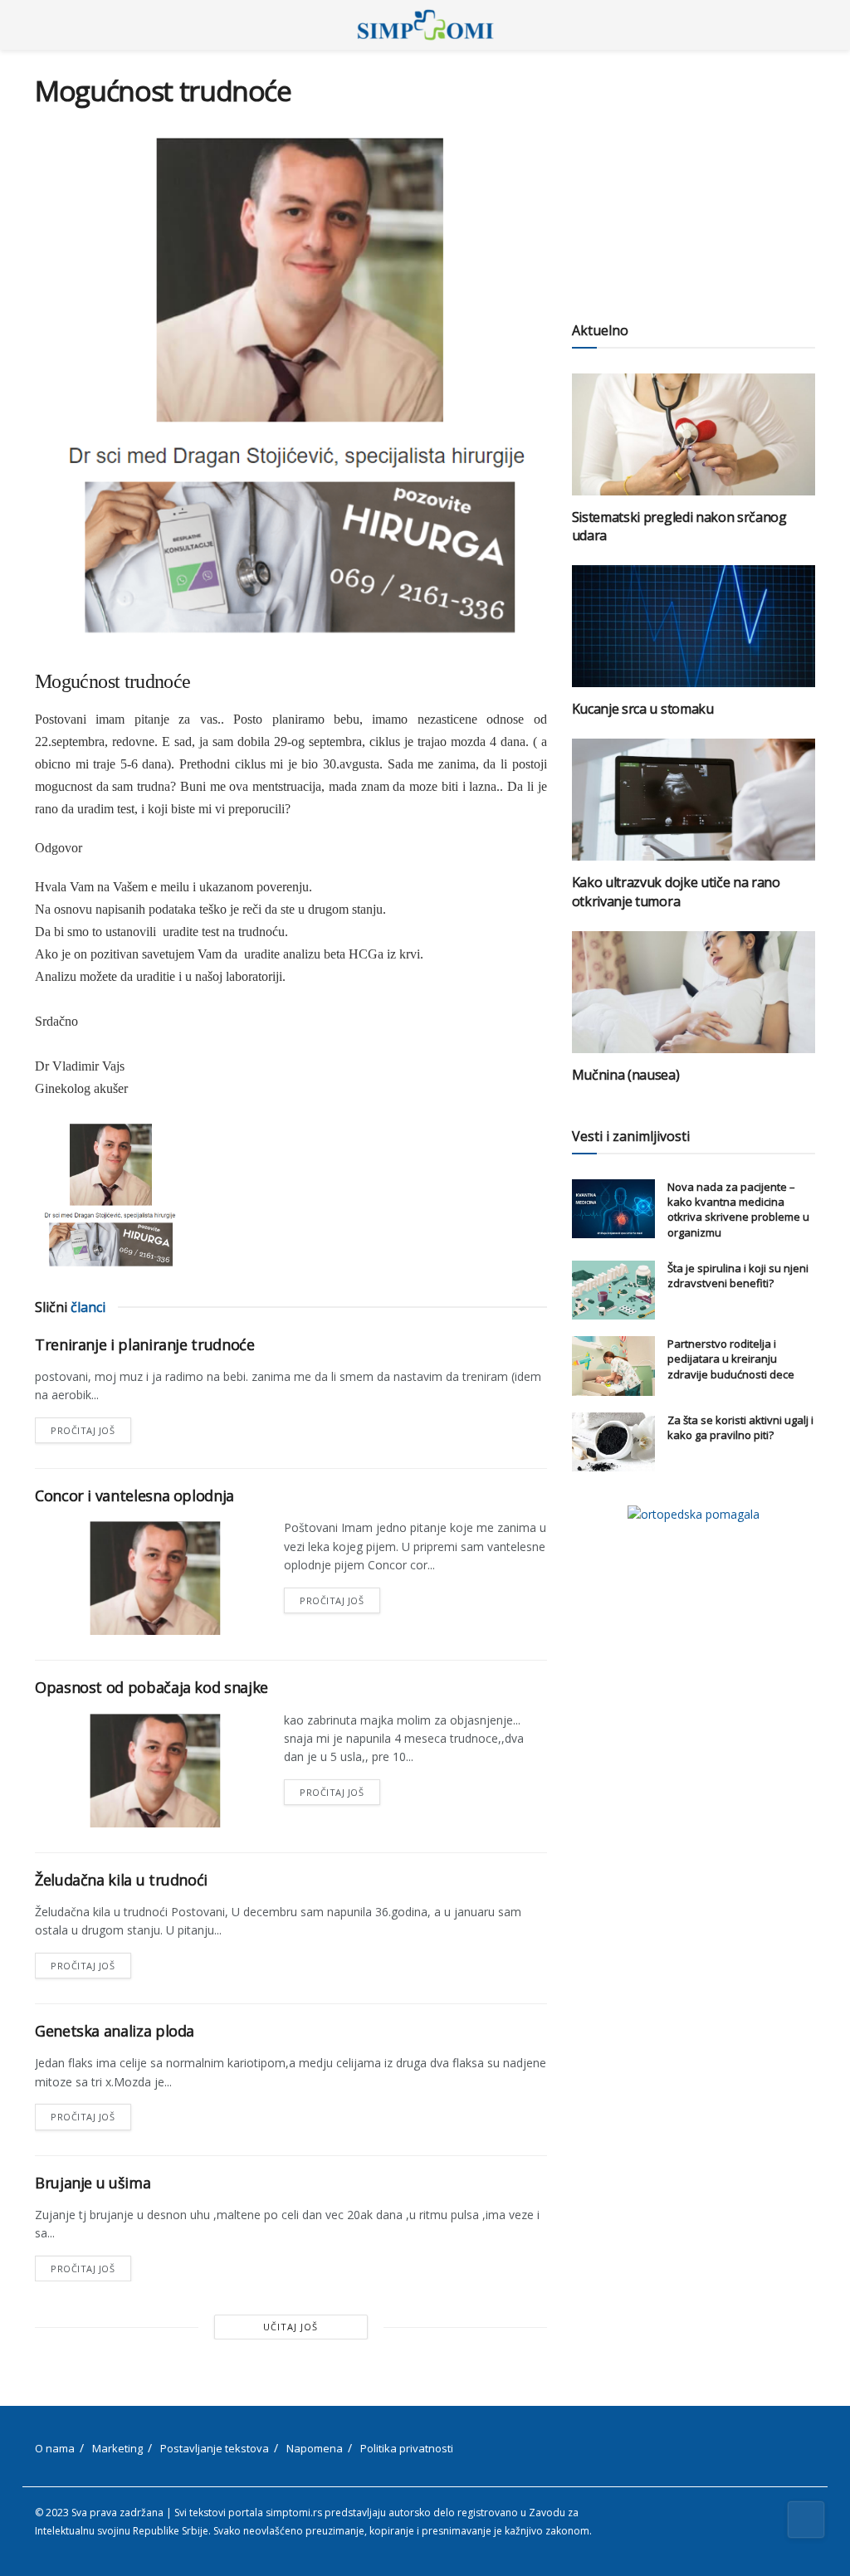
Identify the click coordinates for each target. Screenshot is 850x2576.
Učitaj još (291, 2327)
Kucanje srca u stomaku (643, 709)
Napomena (315, 2448)
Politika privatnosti (407, 2448)
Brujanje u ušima (93, 2183)
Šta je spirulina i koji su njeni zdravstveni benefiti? (738, 1276)
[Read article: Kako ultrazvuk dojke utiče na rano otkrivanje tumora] (694, 800)
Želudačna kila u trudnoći (121, 1880)
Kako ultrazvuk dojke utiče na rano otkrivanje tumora (676, 891)
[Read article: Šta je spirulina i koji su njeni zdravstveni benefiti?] (613, 1290)
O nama (55, 2448)
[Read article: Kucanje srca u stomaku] (694, 626)
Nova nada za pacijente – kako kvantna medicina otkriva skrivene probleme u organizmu (738, 1210)
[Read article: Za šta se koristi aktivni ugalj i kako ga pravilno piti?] (613, 1442)
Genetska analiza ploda (115, 2031)
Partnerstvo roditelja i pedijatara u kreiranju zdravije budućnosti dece (731, 1359)
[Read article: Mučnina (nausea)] (694, 992)
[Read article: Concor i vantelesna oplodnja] (151, 1577)
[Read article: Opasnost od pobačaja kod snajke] (151, 1769)
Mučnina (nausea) (626, 1075)
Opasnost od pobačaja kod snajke (151, 1687)
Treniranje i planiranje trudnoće (144, 1344)
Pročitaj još (91, 1427)
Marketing (117, 2448)
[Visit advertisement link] (694, 1514)
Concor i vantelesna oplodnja (134, 1495)
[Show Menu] (42, 25)
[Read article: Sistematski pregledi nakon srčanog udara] (694, 434)
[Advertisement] (694, 178)
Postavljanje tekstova (215, 2448)
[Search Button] (808, 25)
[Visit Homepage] (425, 25)
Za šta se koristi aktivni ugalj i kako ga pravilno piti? (740, 1427)
